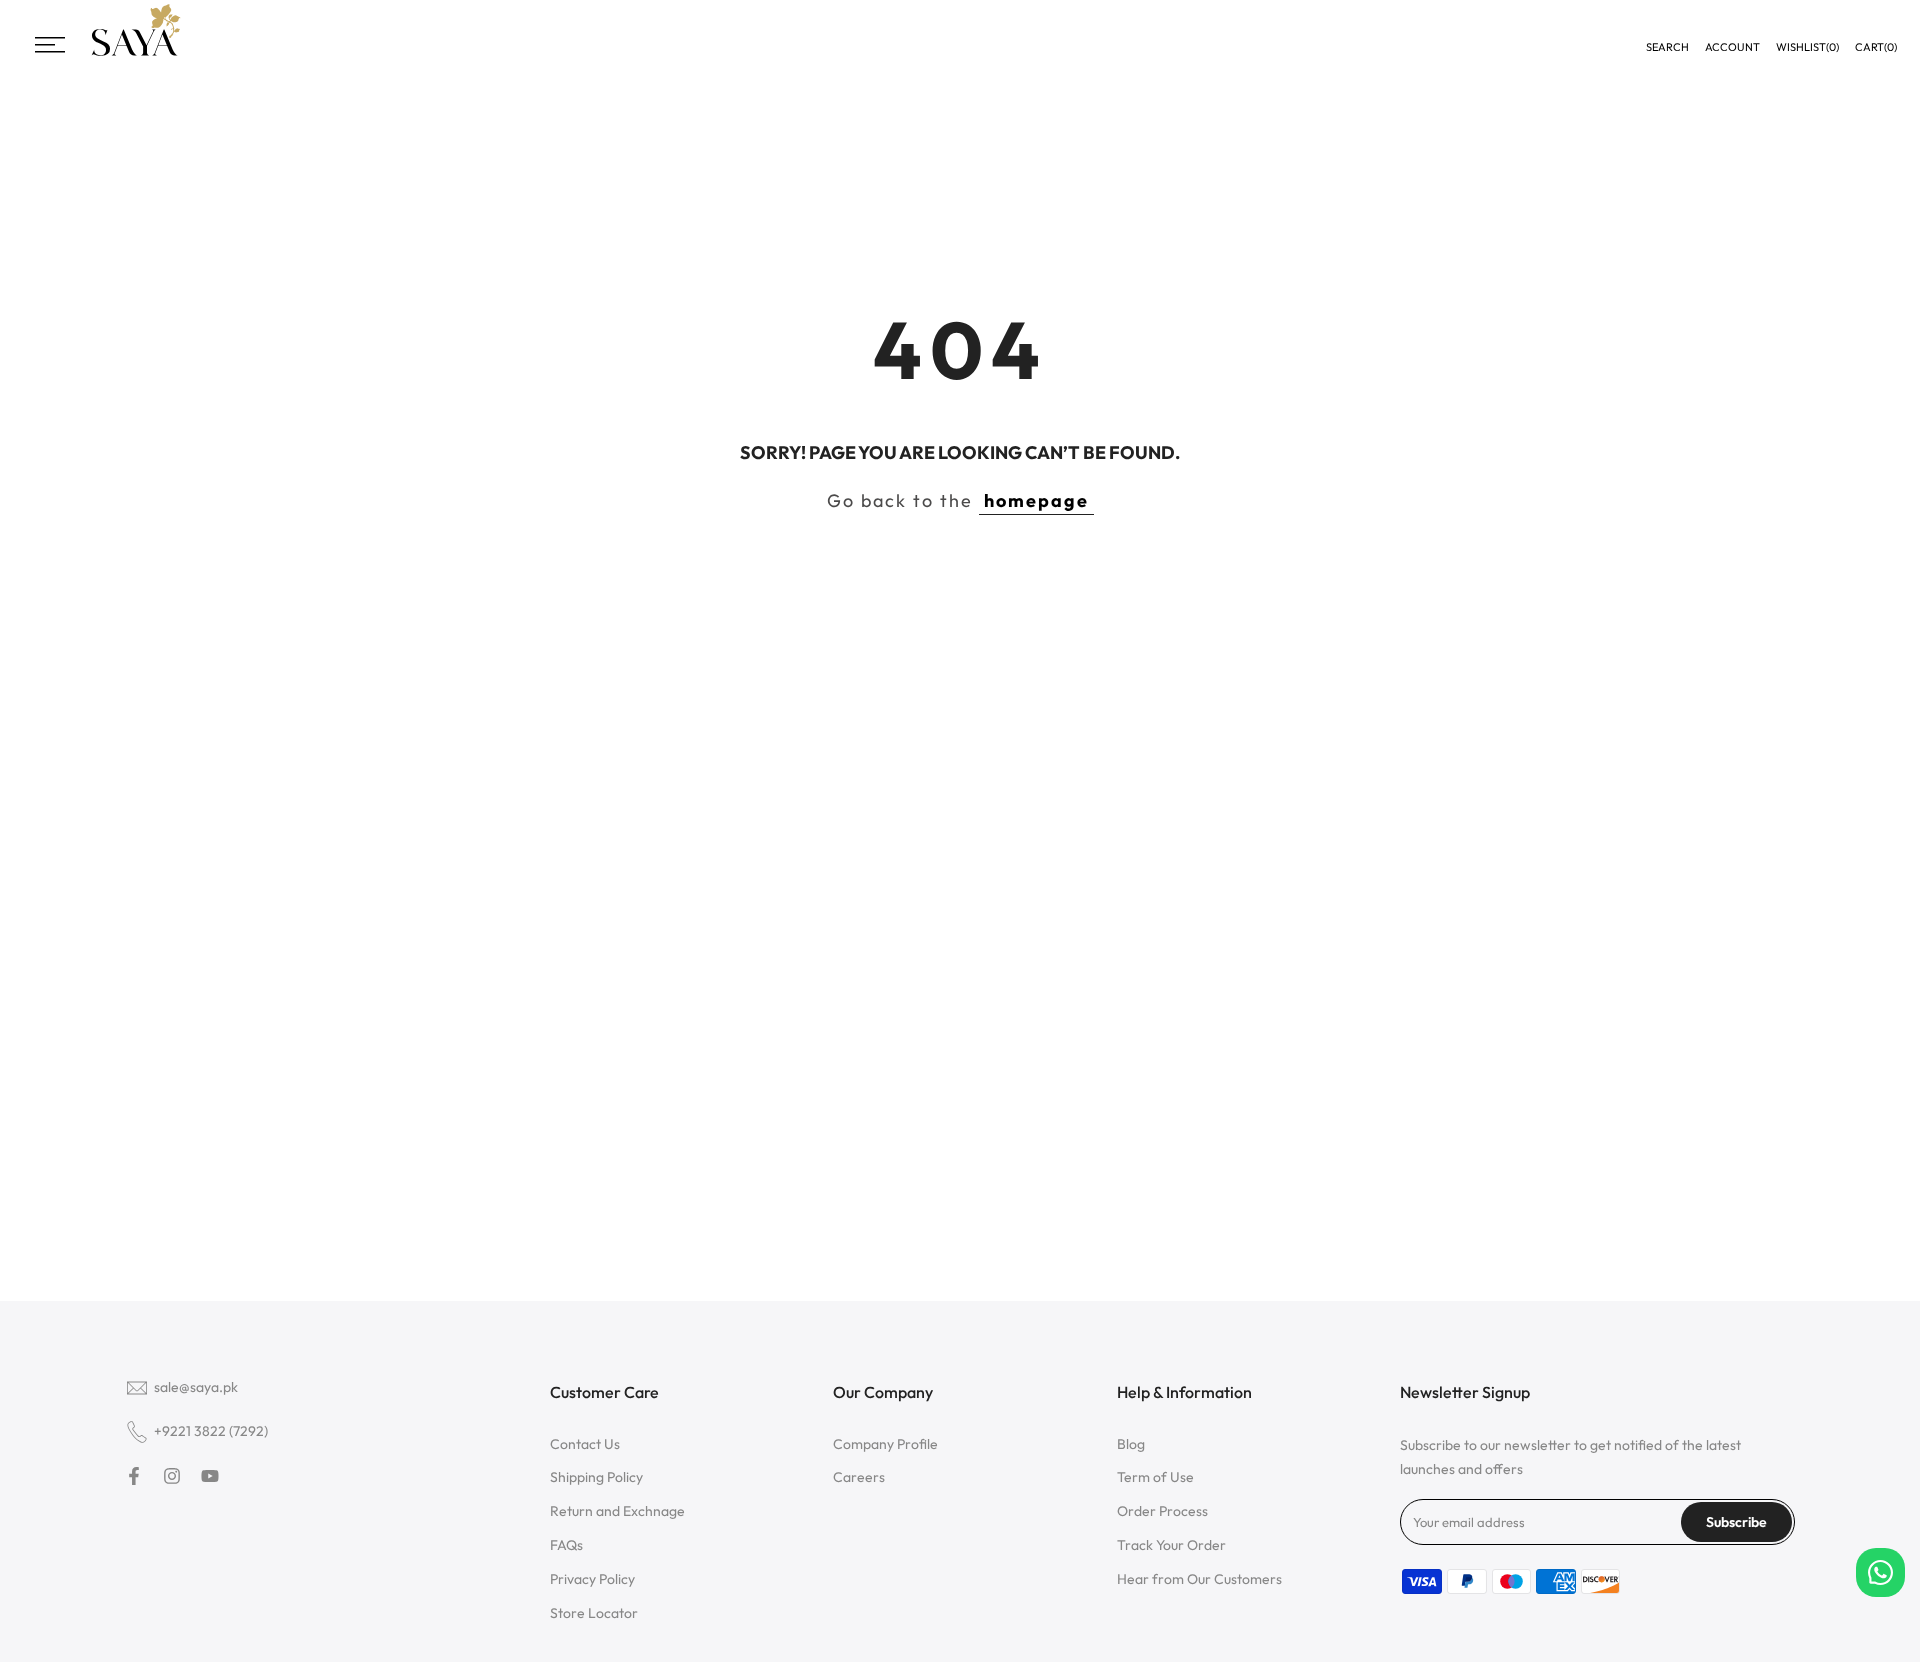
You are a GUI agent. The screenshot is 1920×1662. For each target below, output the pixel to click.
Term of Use (1155, 1477)
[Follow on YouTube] (210, 1476)
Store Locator (594, 1613)
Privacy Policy (592, 1579)
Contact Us (585, 1444)
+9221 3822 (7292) (211, 1431)
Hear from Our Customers (1199, 1579)
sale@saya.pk (196, 1387)
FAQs (566, 1545)
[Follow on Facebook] (134, 1476)
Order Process (1162, 1511)
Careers (859, 1477)
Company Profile (885, 1444)
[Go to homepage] (136, 53)
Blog (1131, 1444)
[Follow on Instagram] (172, 1476)
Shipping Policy (596, 1477)
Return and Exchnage (617, 1511)
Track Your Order (1171, 1545)
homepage (1036, 500)
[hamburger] (50, 45)
